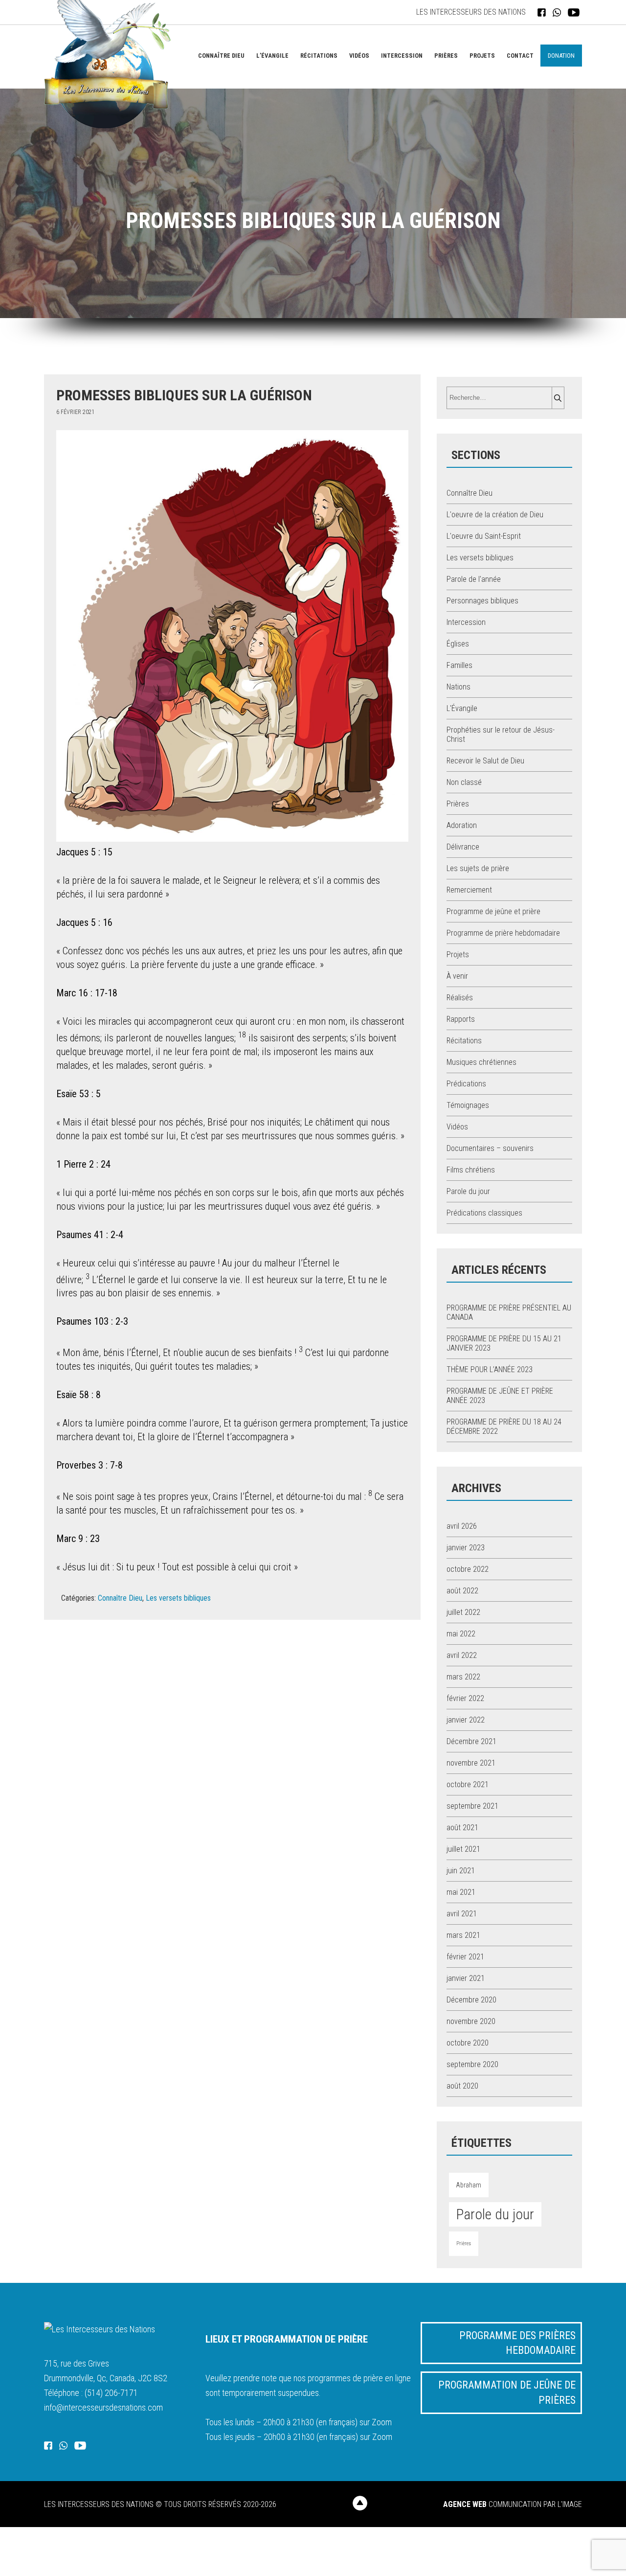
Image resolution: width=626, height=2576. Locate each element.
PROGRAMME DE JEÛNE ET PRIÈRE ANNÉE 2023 (500, 1396)
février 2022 (465, 1698)
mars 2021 (463, 1935)
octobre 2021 (468, 1784)
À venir (457, 976)
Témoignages (468, 1105)
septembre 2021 (472, 1806)
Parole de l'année (474, 579)
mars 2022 (463, 1677)
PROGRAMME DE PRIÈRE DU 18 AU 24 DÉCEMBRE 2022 (504, 1426)
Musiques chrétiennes (481, 1062)
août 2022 (462, 1591)
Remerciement (469, 890)
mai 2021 (461, 1892)
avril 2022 (462, 1655)
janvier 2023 (466, 1548)
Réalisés (460, 998)
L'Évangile (462, 708)
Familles (459, 665)
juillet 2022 (463, 1612)
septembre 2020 (472, 2064)
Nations (458, 687)
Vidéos (359, 56)
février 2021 (465, 1957)
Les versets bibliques (178, 1598)
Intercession (402, 56)
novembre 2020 (471, 2021)
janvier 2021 (466, 1978)
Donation (561, 56)
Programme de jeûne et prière (493, 911)
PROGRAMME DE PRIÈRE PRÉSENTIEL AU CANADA (509, 1312)
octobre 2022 (468, 1569)
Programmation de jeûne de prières (507, 2392)
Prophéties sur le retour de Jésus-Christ (501, 735)
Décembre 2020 (471, 2000)
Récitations (319, 56)
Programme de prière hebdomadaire (503, 933)
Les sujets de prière (478, 868)
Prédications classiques (484, 1213)
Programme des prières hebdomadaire (517, 2343)
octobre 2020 (468, 2043)
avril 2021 (462, 1914)
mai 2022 (461, 1634)
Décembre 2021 (471, 1741)
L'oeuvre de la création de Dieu (495, 515)
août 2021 (462, 1828)
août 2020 (462, 2086)
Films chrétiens (471, 1170)
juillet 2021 (463, 1849)
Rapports (461, 1019)
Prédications (466, 1084)
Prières (446, 56)
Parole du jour (468, 1191)
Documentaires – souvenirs (490, 1148)
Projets (482, 56)
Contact (520, 56)
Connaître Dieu (221, 56)
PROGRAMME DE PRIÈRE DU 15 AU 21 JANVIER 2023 (504, 1343)
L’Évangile (272, 56)
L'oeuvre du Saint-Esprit (484, 536)
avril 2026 (462, 1526)
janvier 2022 (466, 1720)
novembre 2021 (471, 1763)
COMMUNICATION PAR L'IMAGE (513, 2504)
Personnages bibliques (482, 601)
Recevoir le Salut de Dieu (485, 761)
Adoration (462, 825)
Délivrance (463, 847)
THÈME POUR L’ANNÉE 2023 (490, 1369)
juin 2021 (461, 1871)
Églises (458, 644)
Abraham (469, 2185)
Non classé (464, 782)
